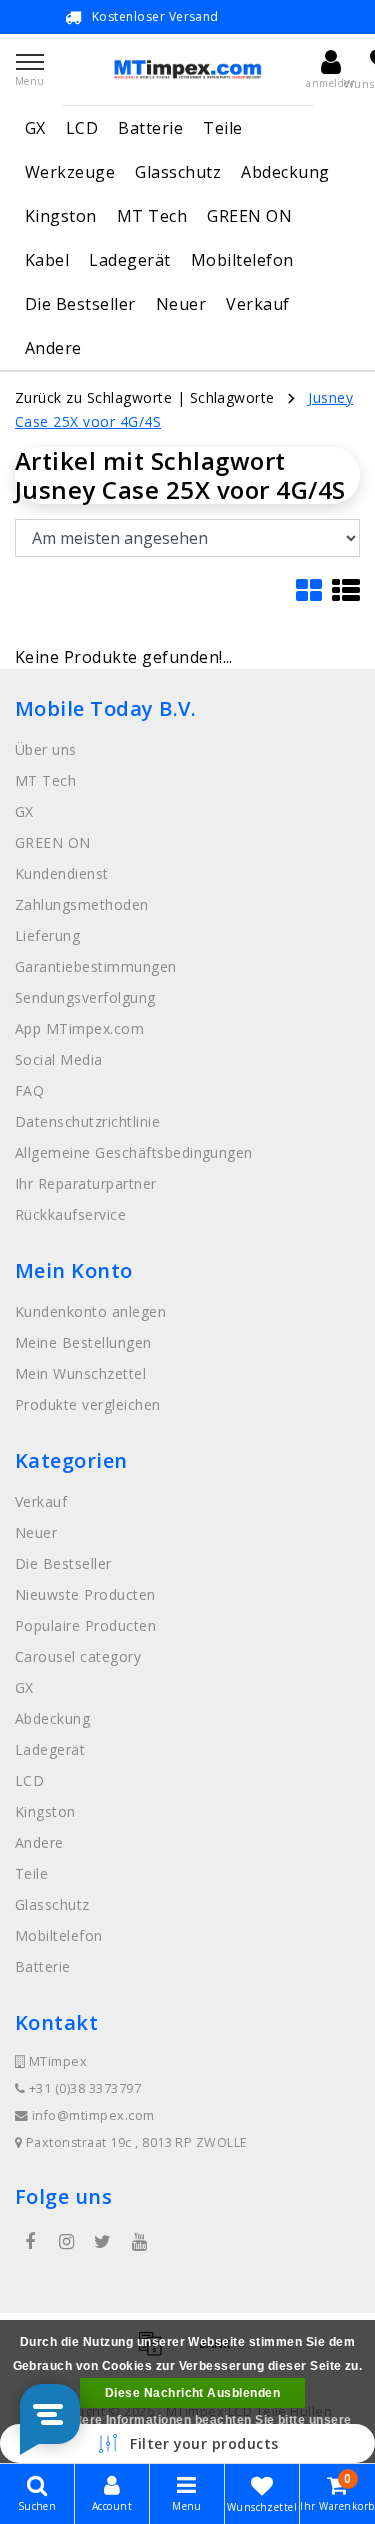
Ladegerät (129, 260)
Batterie (150, 128)
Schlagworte (232, 397)
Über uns (46, 749)
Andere (53, 348)
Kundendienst (62, 873)
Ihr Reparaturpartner (86, 1183)
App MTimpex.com (79, 1028)
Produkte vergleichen (88, 1404)
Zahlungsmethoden (82, 904)
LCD (82, 128)
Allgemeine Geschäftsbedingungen (134, 1152)
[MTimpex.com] (188, 69)
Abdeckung (285, 172)
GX (35, 128)
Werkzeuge (70, 172)
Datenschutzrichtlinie (87, 1121)
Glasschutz (178, 172)
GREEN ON (249, 216)
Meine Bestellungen (83, 1342)
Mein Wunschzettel (80, 1373)
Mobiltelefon (242, 260)
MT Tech (152, 216)
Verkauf (257, 304)
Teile (222, 128)
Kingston (61, 216)
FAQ (29, 1090)
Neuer (181, 304)
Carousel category (78, 1656)
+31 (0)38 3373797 (83, 2088)
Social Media (59, 1059)
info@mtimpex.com (93, 2115)
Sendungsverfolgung (85, 997)
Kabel (47, 260)
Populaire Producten (85, 1625)
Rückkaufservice (70, 1214)
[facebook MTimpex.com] (30, 2242)
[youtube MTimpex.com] (139, 2242)
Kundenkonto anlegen (90, 1311)
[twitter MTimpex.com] (103, 2242)
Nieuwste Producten (85, 1594)
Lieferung (47, 935)
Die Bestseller (80, 304)
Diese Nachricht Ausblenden (192, 2393)
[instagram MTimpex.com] (66, 2242)
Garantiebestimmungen (96, 966)
